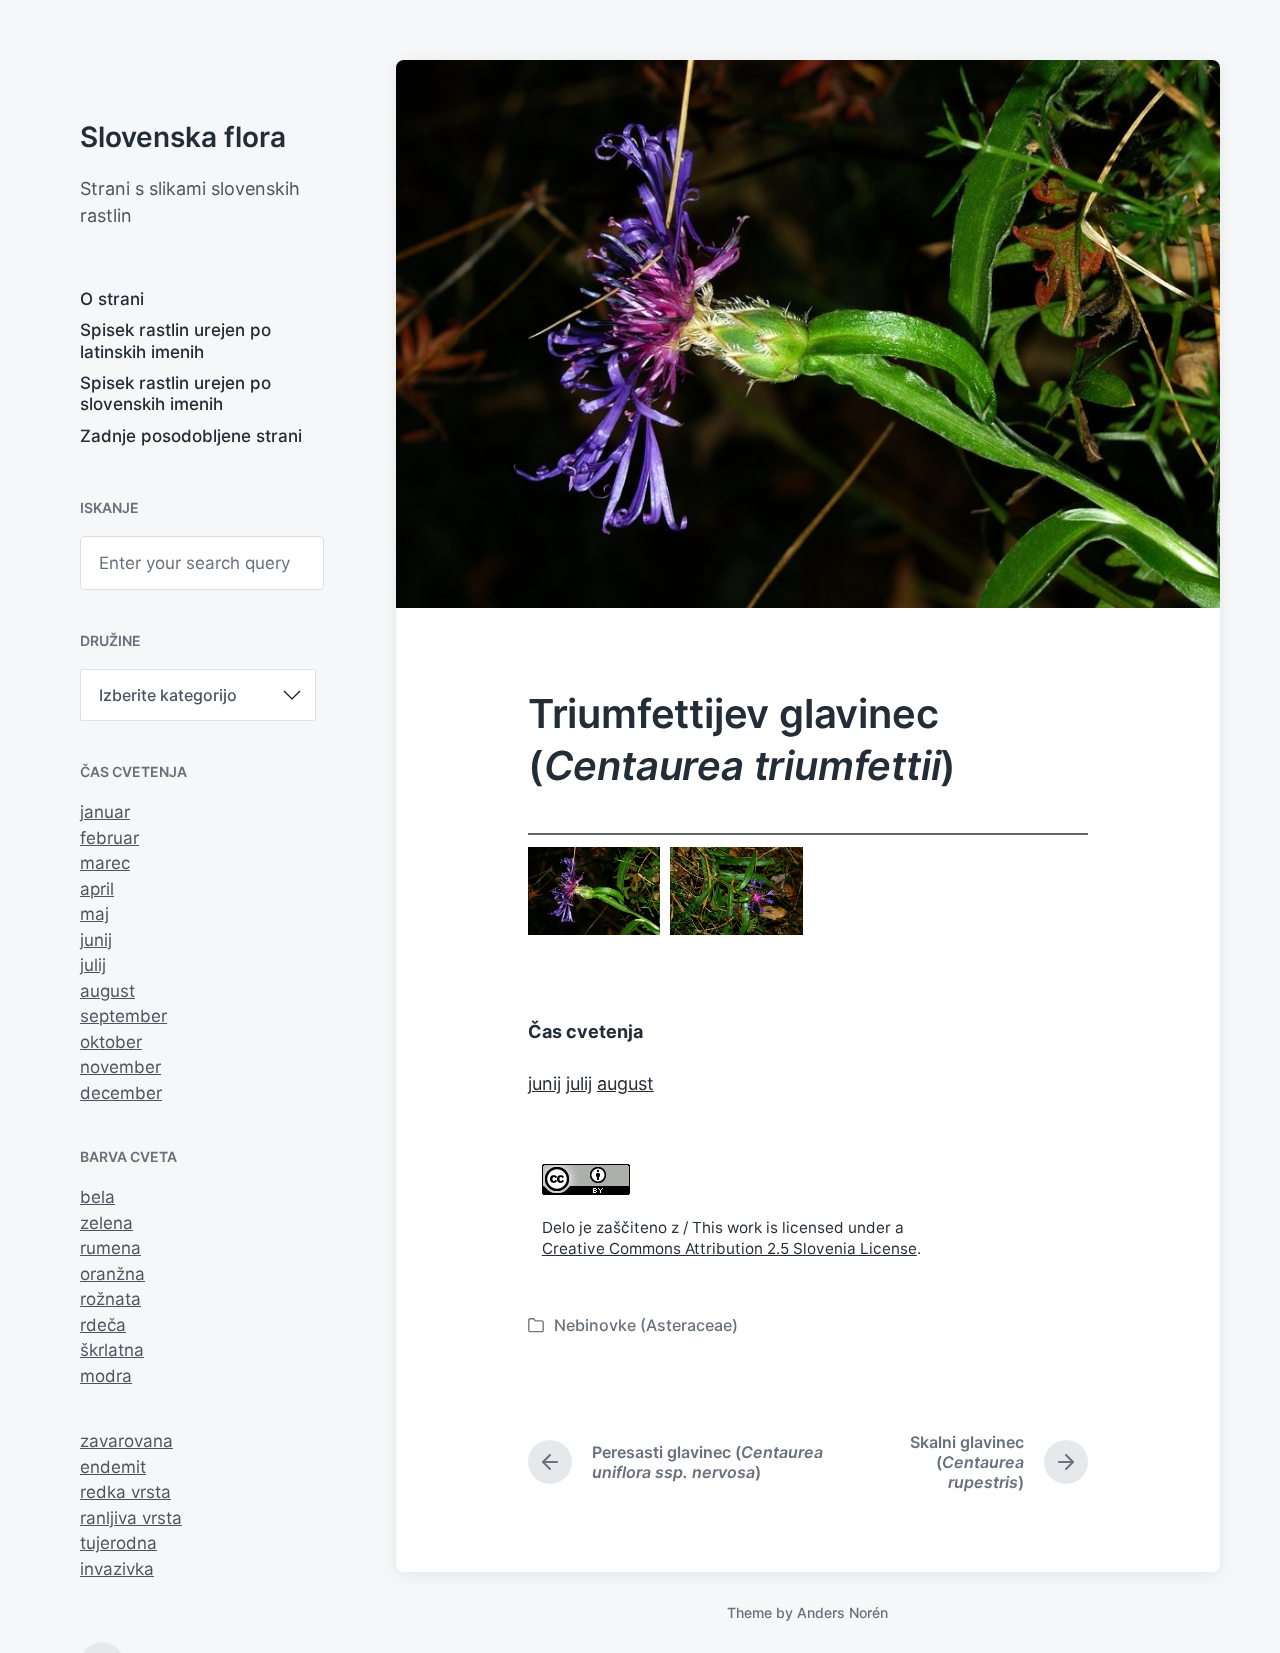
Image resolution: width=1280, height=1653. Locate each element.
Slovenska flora (183, 137)
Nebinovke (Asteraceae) (646, 1325)
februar (109, 838)
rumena (110, 1248)
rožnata (110, 1299)
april (97, 889)
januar (105, 812)
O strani (112, 299)
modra (106, 1376)
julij (93, 965)
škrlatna (112, 1350)
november (120, 1067)
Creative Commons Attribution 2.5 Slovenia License (729, 1248)
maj (94, 914)
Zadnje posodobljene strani (191, 436)
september (123, 1016)
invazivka (117, 1569)
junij (96, 940)
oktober (111, 1042)
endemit (113, 1467)
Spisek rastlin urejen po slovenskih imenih (175, 393)
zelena (106, 1223)
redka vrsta (125, 1492)
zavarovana (126, 1441)
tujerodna (118, 1543)
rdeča (103, 1325)
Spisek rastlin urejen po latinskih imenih (175, 340)
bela (97, 1197)
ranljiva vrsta (131, 1518)
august (107, 991)
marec (105, 863)
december (121, 1093)
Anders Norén (842, 1612)
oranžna (112, 1274)
